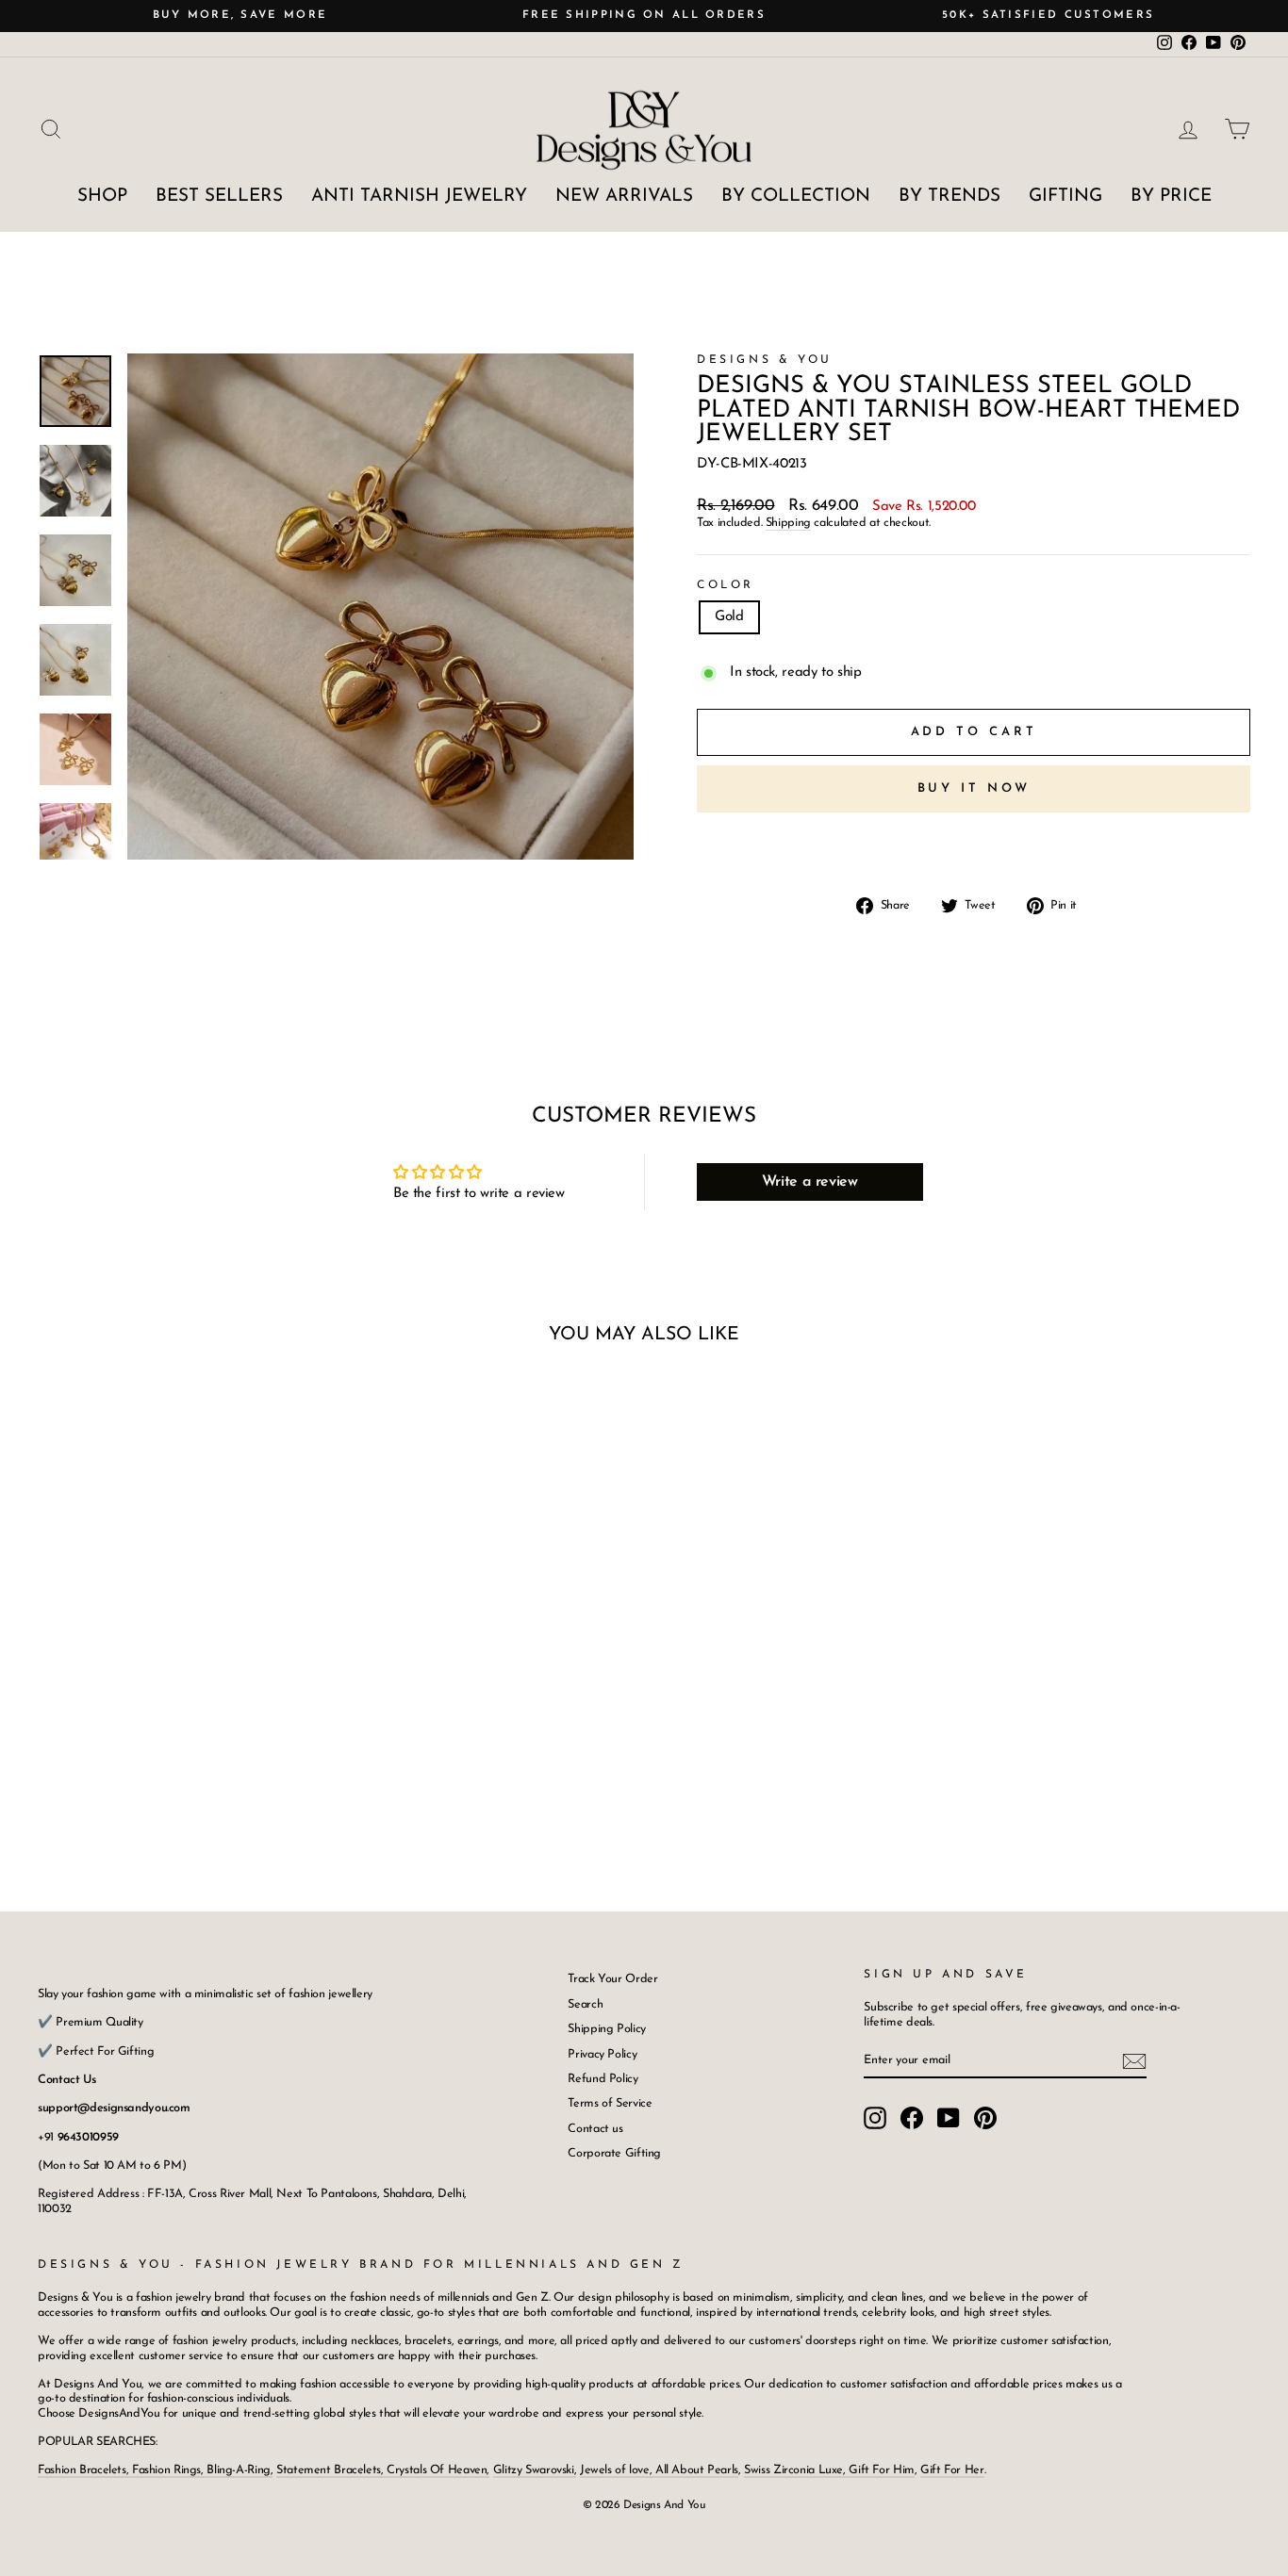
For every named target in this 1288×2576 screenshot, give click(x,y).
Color (726, 585)
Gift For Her (952, 2470)
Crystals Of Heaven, (437, 2470)
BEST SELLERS (219, 197)
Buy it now (974, 788)
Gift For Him (882, 2470)
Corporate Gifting (614, 2153)
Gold (729, 617)
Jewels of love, (618, 2470)
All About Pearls (697, 2470)
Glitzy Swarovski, (535, 2470)
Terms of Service (610, 2103)
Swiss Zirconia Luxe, (796, 2470)
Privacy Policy (602, 2054)
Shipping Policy (606, 2029)
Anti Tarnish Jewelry (419, 197)
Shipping (788, 523)
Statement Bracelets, (330, 2470)
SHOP (102, 197)
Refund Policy (603, 2079)
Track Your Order (612, 1979)
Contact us (595, 2129)
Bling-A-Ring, (239, 2470)
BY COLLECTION (796, 197)
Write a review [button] (810, 1182)
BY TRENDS (949, 197)
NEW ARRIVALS (624, 197)
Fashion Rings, (168, 2470)
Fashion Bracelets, (85, 2470)
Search (585, 2004)
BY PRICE (1171, 197)
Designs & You (765, 360)
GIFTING (1065, 197)
